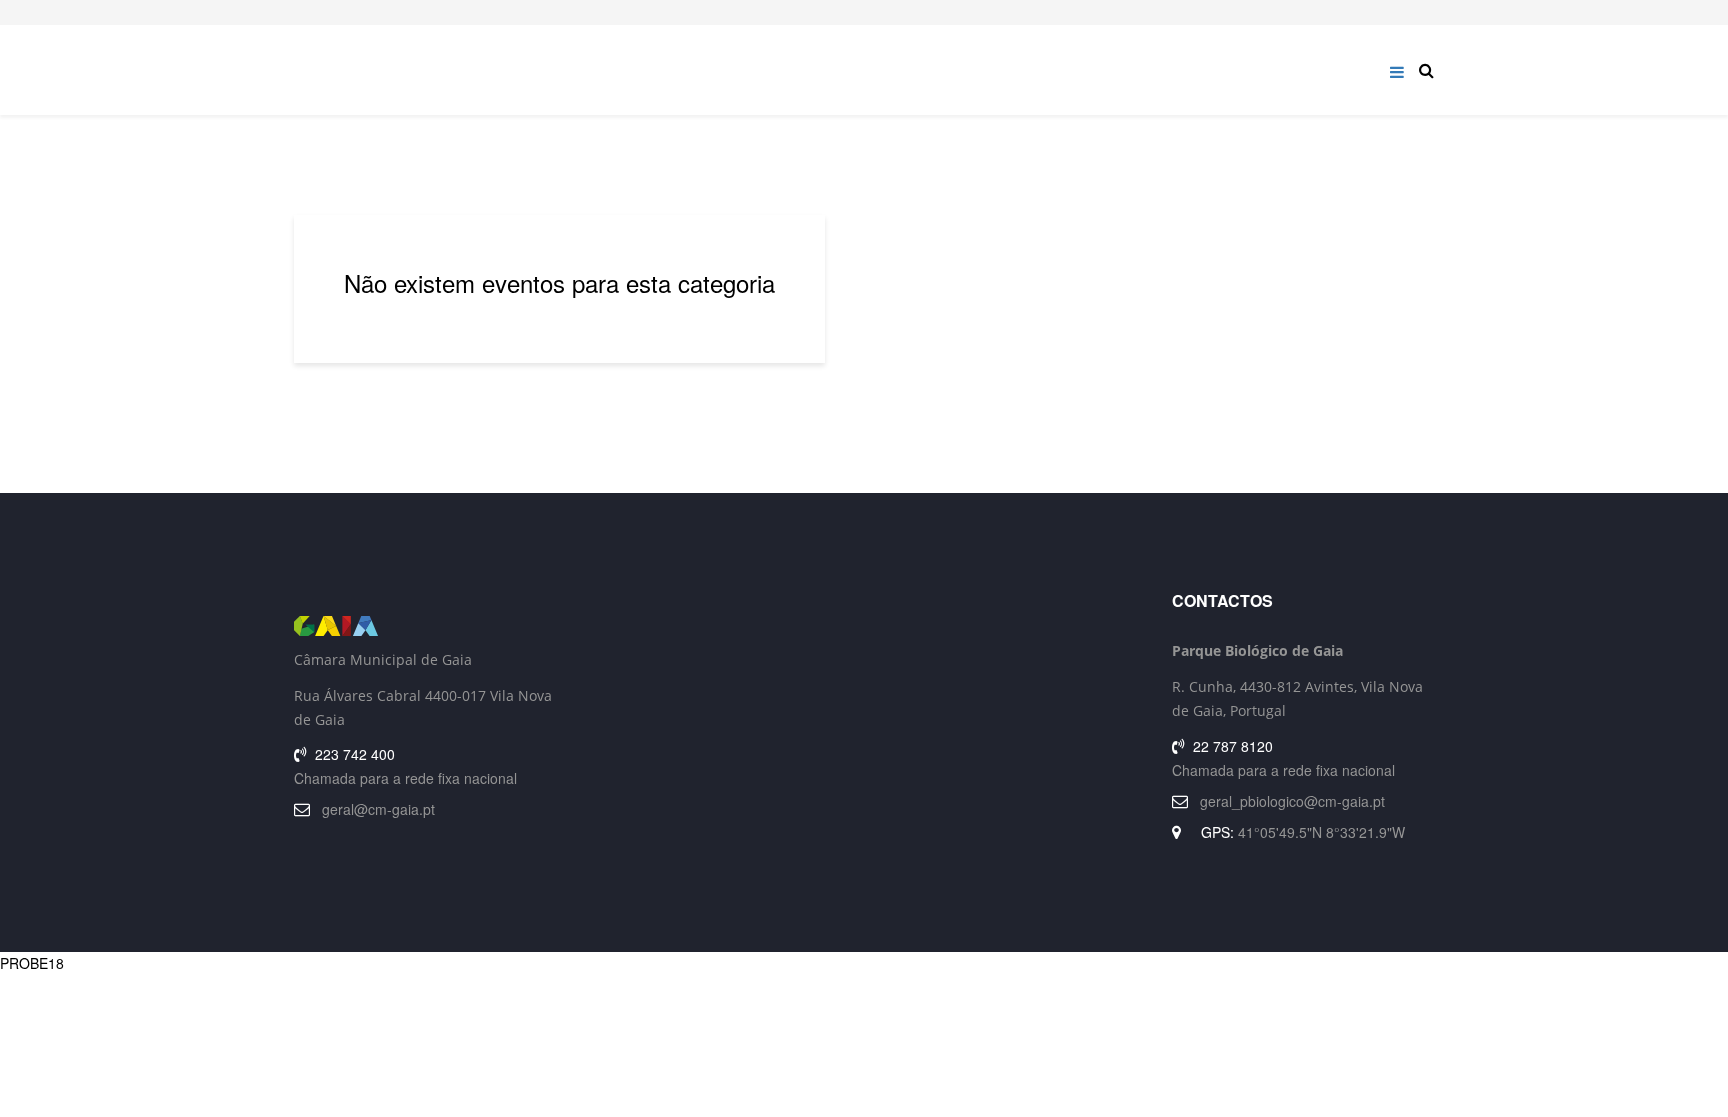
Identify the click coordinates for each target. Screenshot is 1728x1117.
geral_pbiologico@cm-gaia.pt (1292, 801)
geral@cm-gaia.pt (378, 809)
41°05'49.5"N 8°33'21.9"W (1321, 832)
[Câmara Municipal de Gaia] (425, 626)
